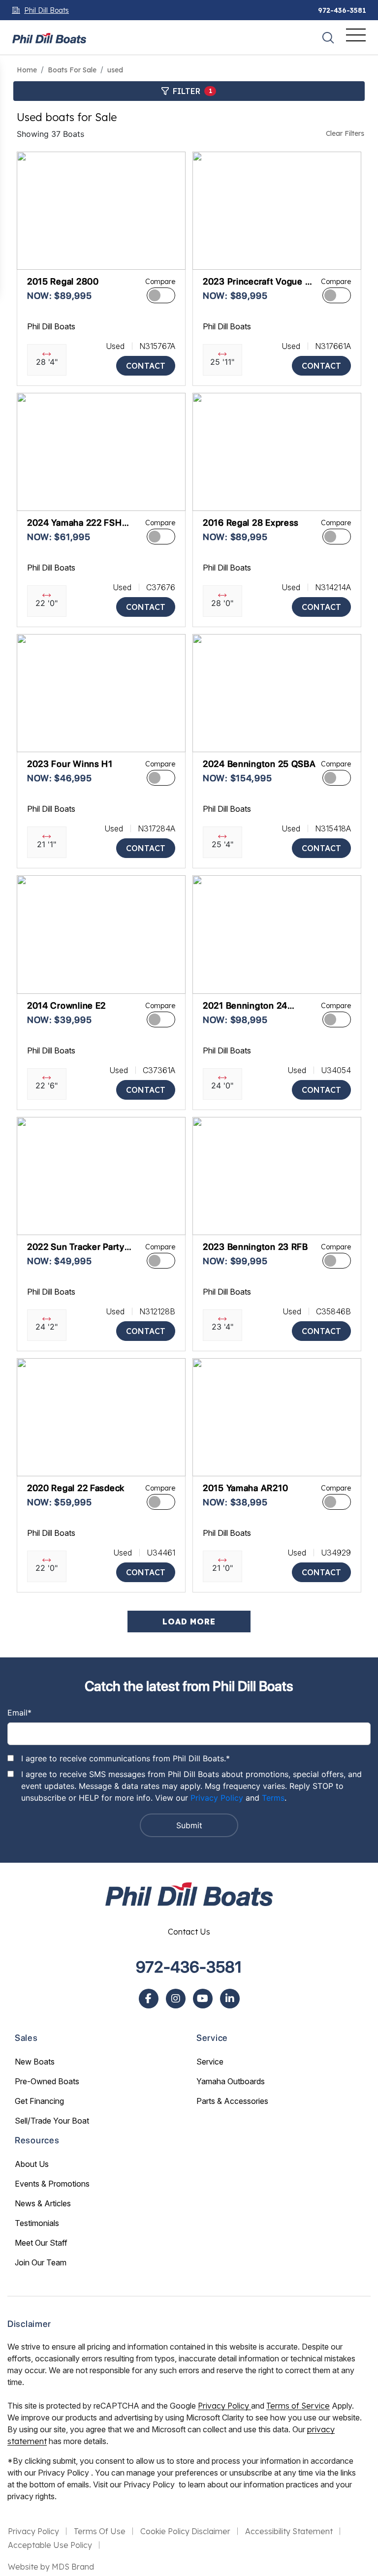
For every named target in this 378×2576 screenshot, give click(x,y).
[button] (32, 257)
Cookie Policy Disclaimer (185, 2531)
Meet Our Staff (41, 2243)
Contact (146, 366)
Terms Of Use (100, 2531)
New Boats (35, 2062)
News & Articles (43, 2203)
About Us (32, 2164)
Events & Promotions (52, 2184)
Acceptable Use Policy (50, 2545)
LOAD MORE (189, 1622)
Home (27, 70)
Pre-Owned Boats (47, 2081)
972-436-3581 (342, 10)
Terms (273, 1798)
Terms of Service (298, 2406)
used (115, 70)
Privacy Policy (217, 1798)
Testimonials (37, 2223)
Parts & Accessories (232, 2101)
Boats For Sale (72, 70)
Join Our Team (41, 2262)
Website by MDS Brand (51, 2567)
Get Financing (39, 2101)
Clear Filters (345, 133)
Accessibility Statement (289, 2531)
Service (210, 2062)
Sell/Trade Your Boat (52, 2121)
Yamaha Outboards (231, 2081)
